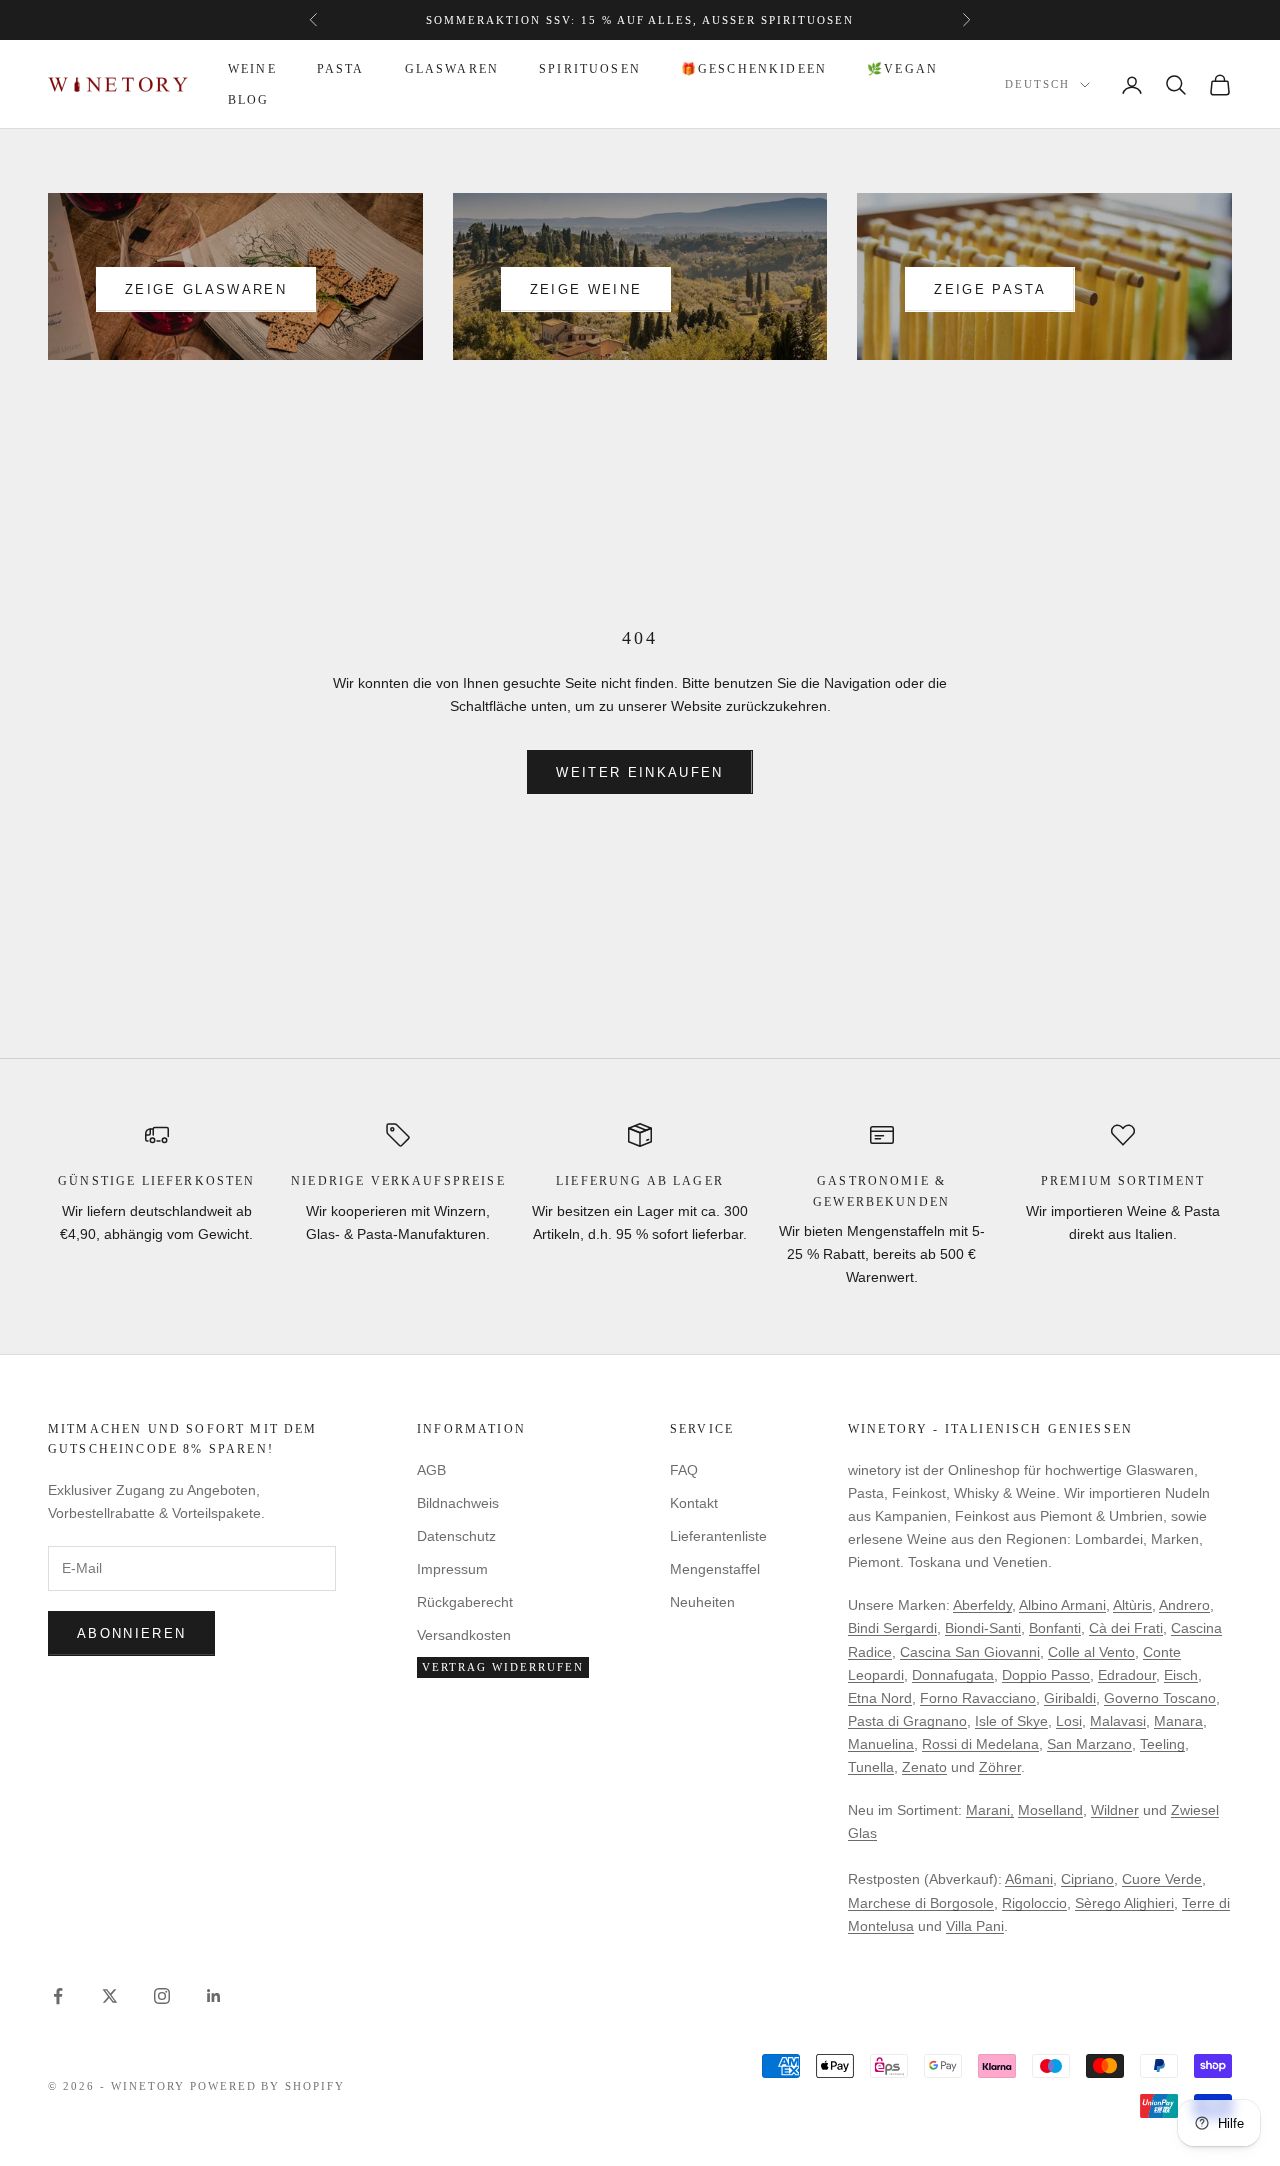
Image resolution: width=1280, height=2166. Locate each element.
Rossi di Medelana (980, 1744)
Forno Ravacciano (978, 1698)
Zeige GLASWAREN (206, 289)
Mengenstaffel (715, 1569)
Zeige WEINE (586, 289)
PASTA (341, 69)
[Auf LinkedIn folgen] (214, 1996)
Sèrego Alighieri (1124, 1903)
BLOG (249, 100)
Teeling (1162, 1744)
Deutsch (1037, 84)
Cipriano (1087, 1879)
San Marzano (1089, 1744)
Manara (1178, 1721)
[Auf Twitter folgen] (110, 1996)
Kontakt (694, 1503)
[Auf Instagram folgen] (162, 1996)
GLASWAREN (452, 69)
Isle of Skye (1011, 1721)
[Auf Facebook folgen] (58, 1996)
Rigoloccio (1034, 1903)
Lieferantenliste (718, 1536)
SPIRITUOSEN (590, 69)
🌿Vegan (902, 69)
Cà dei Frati (1126, 1628)
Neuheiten (702, 1602)
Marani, (990, 1810)
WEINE (252, 69)
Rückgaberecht (465, 1602)
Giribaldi (1070, 1698)
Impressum (452, 1569)
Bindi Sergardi (892, 1628)
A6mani (1029, 1879)
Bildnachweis (458, 1503)
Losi (1069, 1721)
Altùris (1132, 1605)
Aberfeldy (982, 1605)
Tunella (871, 1767)
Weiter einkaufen (639, 772)
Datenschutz (456, 1536)
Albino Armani (1062, 1605)
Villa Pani (975, 1926)
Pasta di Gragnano (907, 1721)
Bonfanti (1055, 1628)
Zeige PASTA (990, 289)
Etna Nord (880, 1698)
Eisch (1181, 1675)
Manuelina (881, 1744)
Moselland (1050, 1810)
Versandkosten (464, 1635)
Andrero (1184, 1605)
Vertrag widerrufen (503, 1667)
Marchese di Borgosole (921, 1903)
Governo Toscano (1160, 1698)
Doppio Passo (1046, 1675)
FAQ (684, 1470)
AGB (431, 1470)
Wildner (1115, 1810)
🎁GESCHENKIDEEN (754, 69)
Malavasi (1118, 1721)
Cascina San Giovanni (970, 1652)
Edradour (1127, 1675)
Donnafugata (953, 1675)
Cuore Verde (1162, 1879)
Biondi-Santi (983, 1628)
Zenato (924, 1767)
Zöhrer (1000, 1767)
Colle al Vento (1091, 1652)
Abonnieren (131, 1633)
